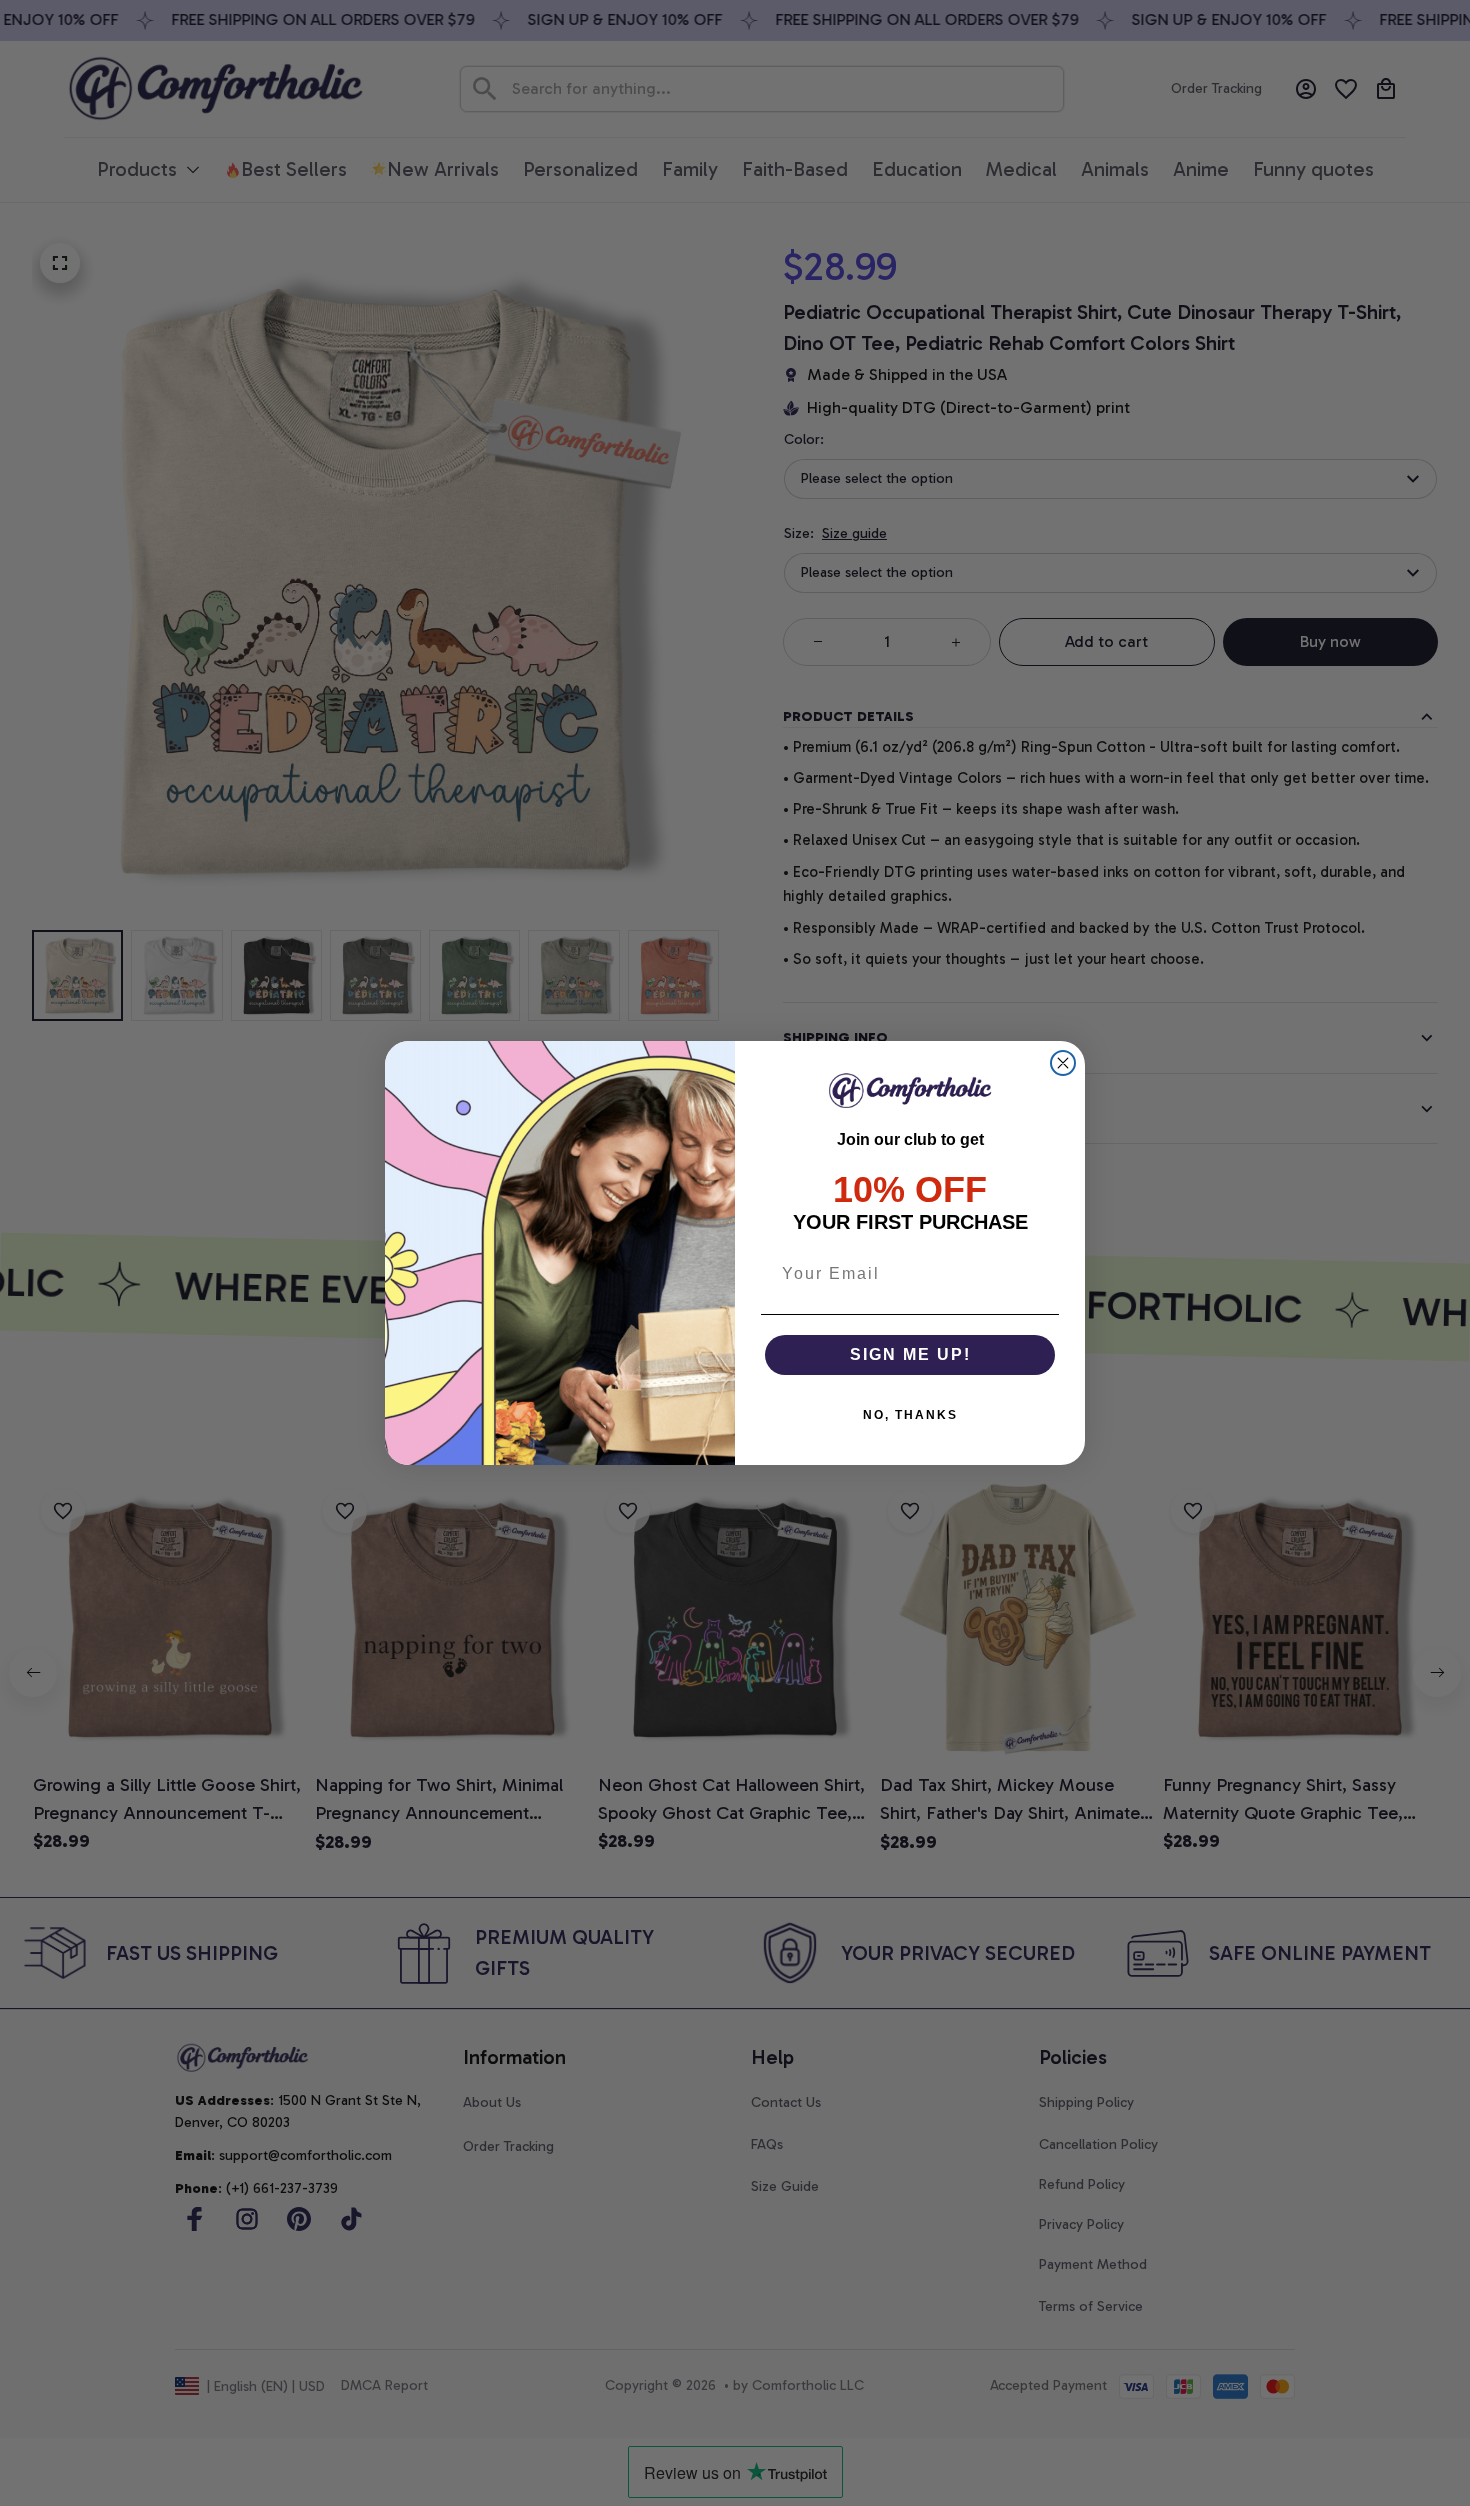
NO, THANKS (910, 1415)
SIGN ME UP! (910, 1354)
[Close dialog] (1063, 1063)
